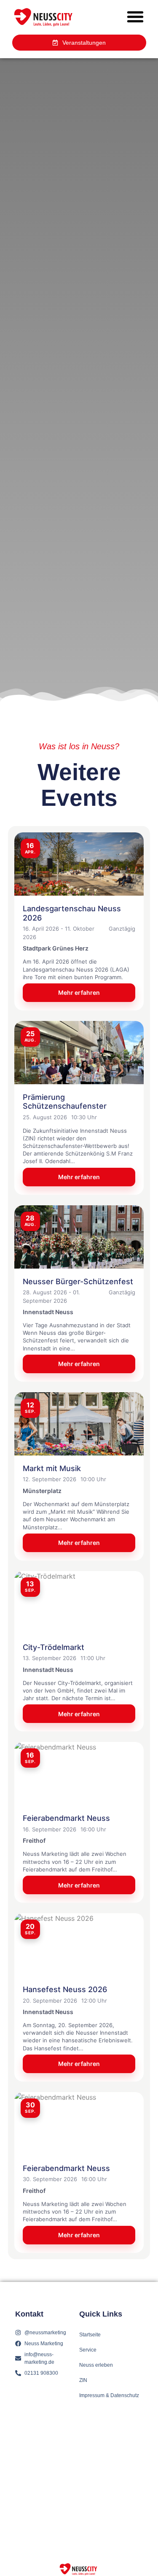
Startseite (90, 2335)
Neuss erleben (96, 2365)
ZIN (83, 2380)
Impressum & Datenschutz (109, 2395)
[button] (135, 17)
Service (88, 2350)
